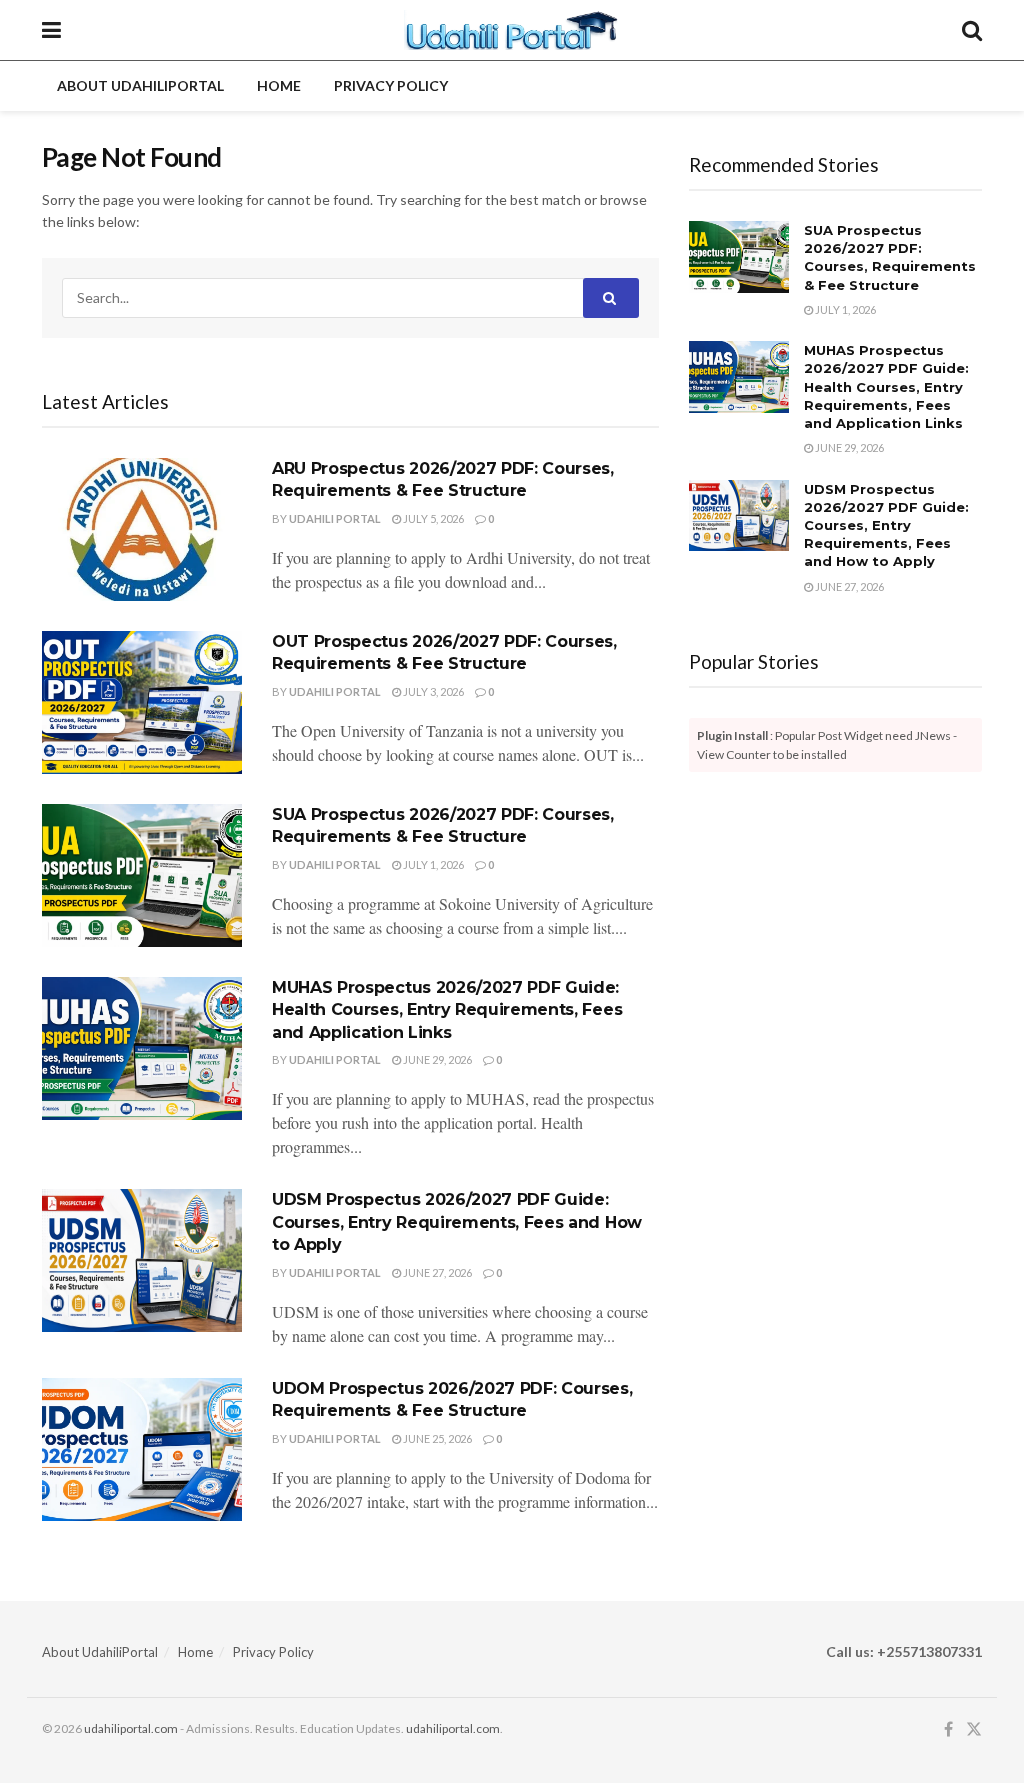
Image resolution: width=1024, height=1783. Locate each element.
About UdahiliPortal (140, 85)
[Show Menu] (51, 30)
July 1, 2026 (432, 864)
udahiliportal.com (131, 1728)
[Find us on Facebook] (948, 1729)
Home (279, 85)
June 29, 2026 (436, 1059)
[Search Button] (972, 30)
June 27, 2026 (436, 1272)
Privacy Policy (391, 85)
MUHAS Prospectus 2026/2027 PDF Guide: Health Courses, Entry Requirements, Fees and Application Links (447, 1010)
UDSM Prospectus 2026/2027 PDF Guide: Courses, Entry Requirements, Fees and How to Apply (457, 1222)
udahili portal (335, 518)
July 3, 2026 (432, 691)
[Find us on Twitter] (974, 1729)
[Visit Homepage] (511, 30)
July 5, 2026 (432, 518)
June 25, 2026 (436, 1438)
